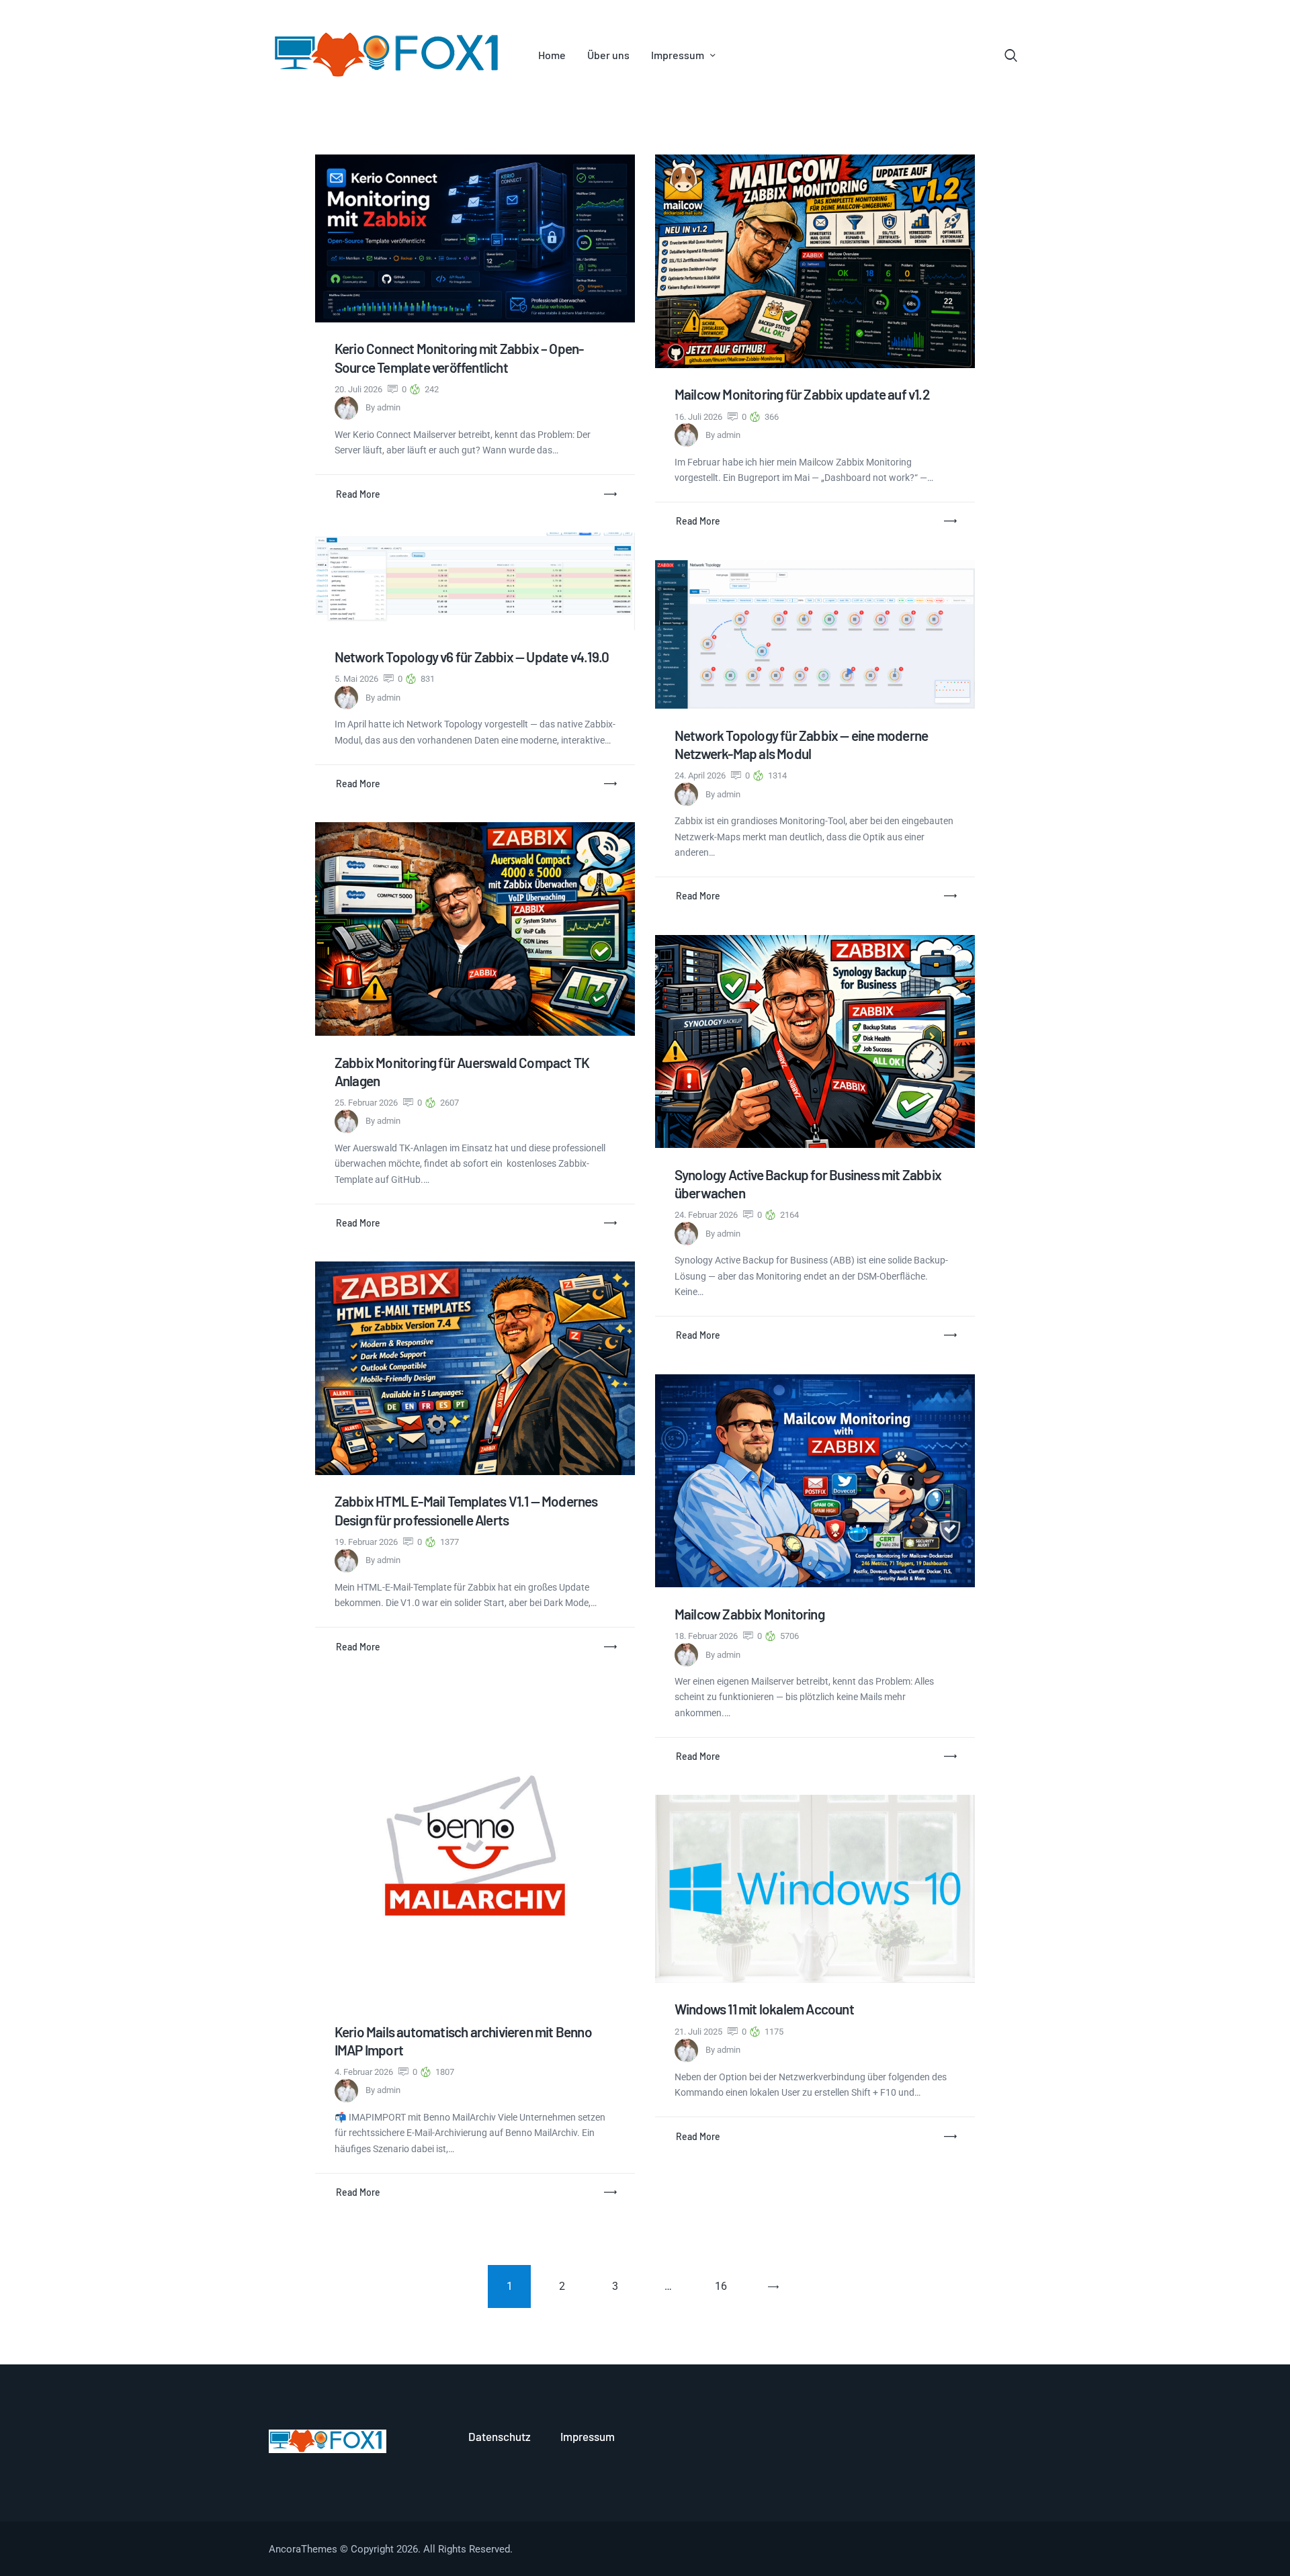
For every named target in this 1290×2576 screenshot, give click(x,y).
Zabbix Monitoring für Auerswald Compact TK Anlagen (462, 1071)
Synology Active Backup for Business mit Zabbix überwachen (808, 1184)
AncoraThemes (303, 2549)
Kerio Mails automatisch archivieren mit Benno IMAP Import (463, 2041)
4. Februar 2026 (365, 2072)
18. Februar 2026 (707, 1636)
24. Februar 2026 (707, 1215)
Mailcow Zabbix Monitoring (749, 1614)
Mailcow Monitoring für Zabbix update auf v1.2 (802, 394)
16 (727, 2279)
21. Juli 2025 (699, 2032)
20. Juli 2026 (359, 389)
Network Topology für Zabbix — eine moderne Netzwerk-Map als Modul (801, 744)
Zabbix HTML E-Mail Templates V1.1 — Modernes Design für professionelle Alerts (466, 1510)
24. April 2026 (701, 775)
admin (389, 407)
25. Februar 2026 (367, 1103)
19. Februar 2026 (367, 1542)
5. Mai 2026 (357, 679)
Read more (358, 494)
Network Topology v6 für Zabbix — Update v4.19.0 (472, 657)
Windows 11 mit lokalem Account (764, 2009)
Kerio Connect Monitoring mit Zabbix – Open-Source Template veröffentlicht (459, 357)
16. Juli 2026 (699, 417)
